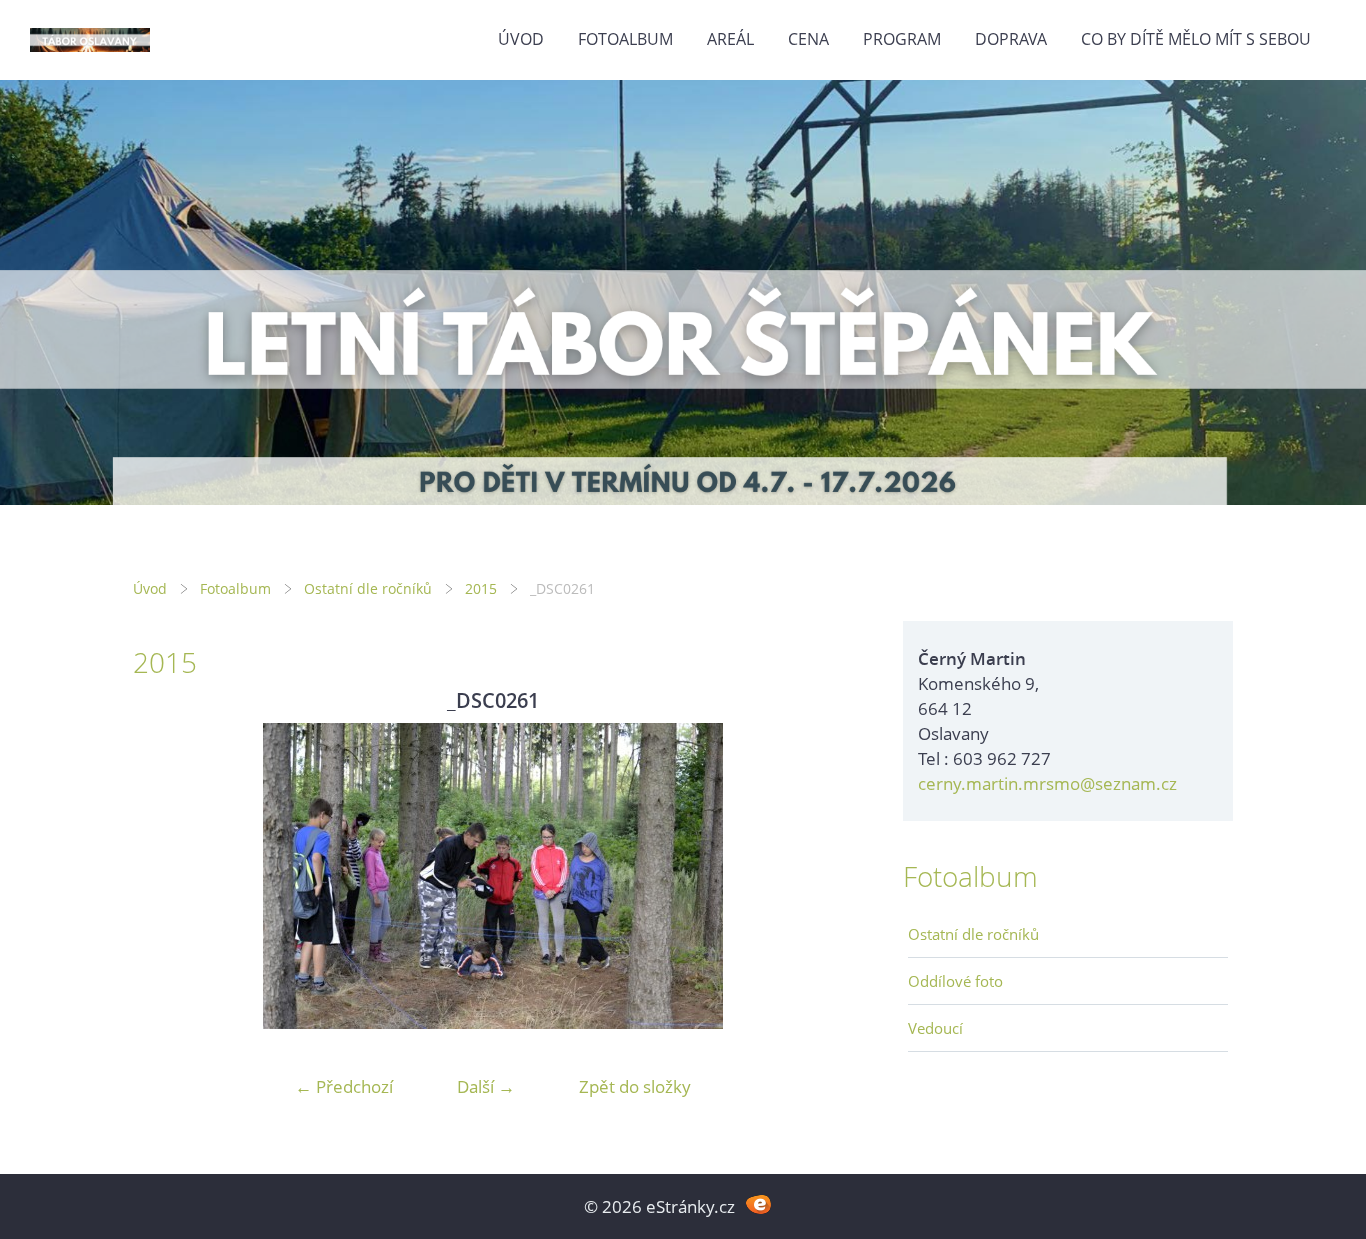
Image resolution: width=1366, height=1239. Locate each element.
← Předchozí (344, 1086)
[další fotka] (820, 876)
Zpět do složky (635, 1086)
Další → (486, 1086)
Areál (730, 39)
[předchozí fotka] (165, 876)
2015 (481, 588)
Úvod (521, 39)
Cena (808, 39)
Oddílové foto (955, 981)
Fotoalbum (625, 39)
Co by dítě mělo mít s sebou (1196, 39)
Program (902, 39)
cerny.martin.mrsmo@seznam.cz (1047, 783)
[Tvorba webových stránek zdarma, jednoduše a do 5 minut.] (758, 1204)
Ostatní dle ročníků (368, 588)
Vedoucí (935, 1028)
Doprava (1011, 39)
